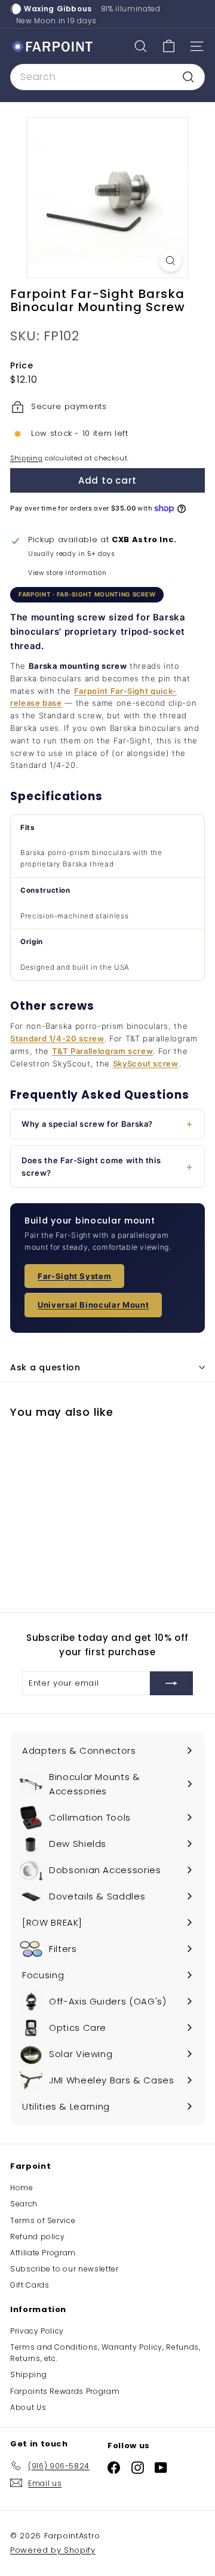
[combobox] (107, 77)
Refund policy (37, 2237)
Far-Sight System (74, 1276)
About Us (28, 2407)
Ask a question (45, 1367)
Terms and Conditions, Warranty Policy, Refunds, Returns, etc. (105, 2353)
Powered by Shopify (53, 2550)
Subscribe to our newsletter (64, 2269)
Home (22, 2188)
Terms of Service (43, 2220)
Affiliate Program (43, 2253)
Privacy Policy (37, 2331)
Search (24, 2204)
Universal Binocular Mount (93, 1305)
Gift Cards (30, 2285)
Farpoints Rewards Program (65, 2391)
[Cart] (169, 46)
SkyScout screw (146, 1063)
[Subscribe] (171, 1683)
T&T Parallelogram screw (103, 1051)
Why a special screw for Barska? (87, 1124)
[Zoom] (171, 261)
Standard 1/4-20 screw (57, 1038)
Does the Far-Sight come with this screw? (91, 1166)
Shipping (26, 458)
